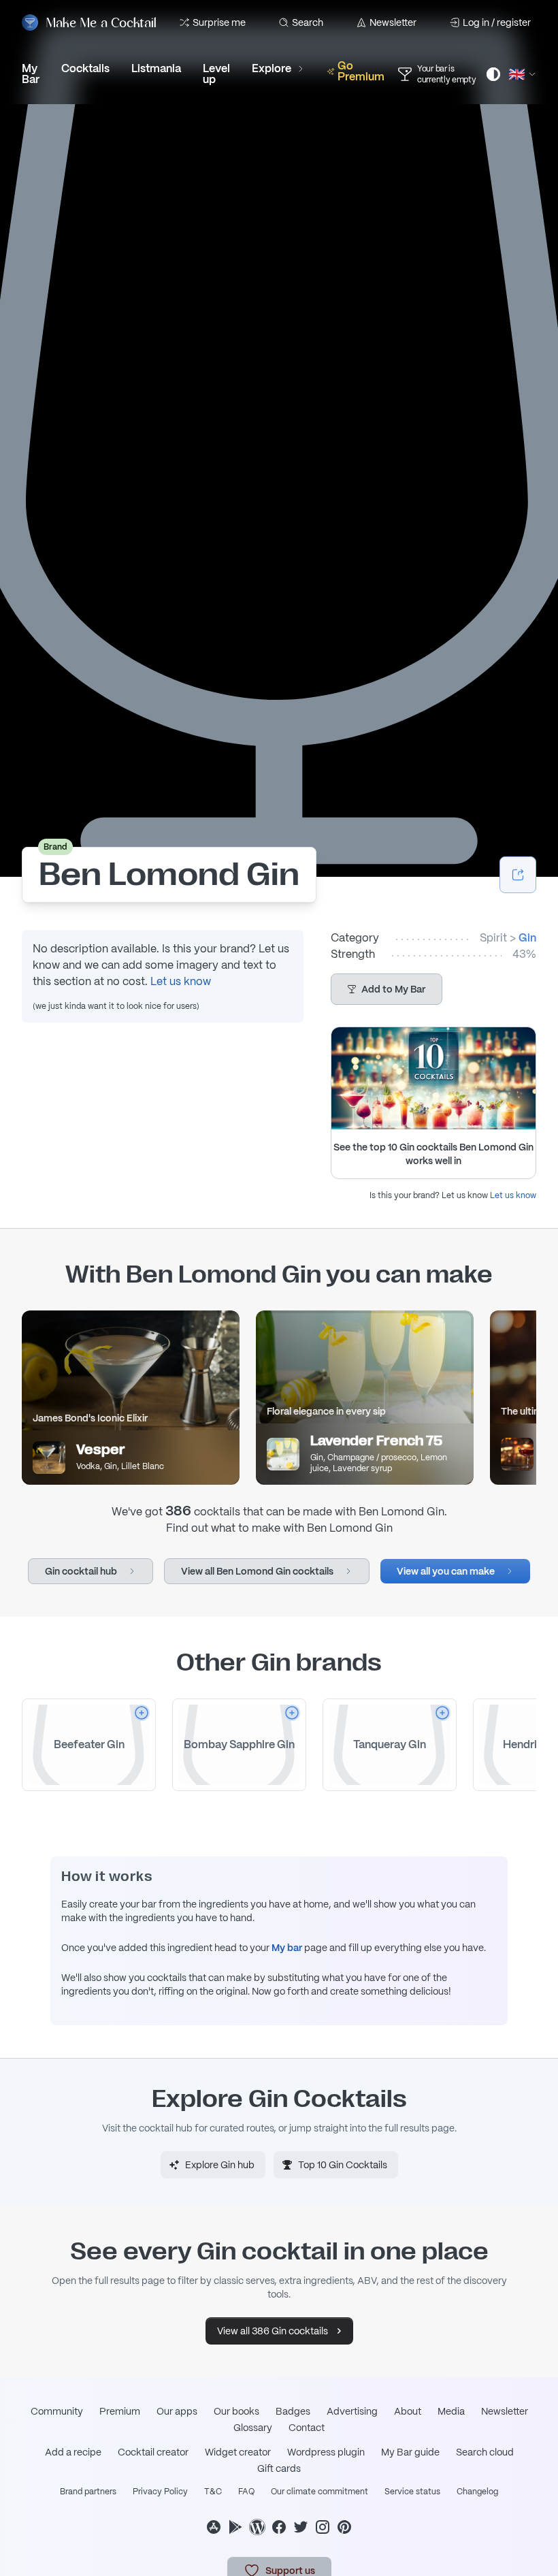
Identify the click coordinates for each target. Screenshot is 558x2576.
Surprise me (219, 22)
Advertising (352, 2411)
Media (451, 2411)
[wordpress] (257, 2527)
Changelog (477, 2492)
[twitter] (301, 2527)
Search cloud (485, 2452)
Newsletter (393, 22)
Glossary (253, 2428)
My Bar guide (410, 2452)
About (408, 2411)
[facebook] (279, 2527)
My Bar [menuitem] (31, 74)
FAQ (246, 2492)
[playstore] (235, 2527)
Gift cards (279, 2468)
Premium (120, 2411)
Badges (293, 2411)
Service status (412, 2492)
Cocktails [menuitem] (85, 68)
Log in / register (497, 22)
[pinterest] (344, 2527)
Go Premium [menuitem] (361, 71)
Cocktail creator (153, 2452)
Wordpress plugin (326, 2452)
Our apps (177, 2411)
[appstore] (214, 2527)
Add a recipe (73, 2452)
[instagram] (323, 2527)
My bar (287, 1948)
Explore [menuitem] (272, 68)
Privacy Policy (160, 2492)
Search (308, 22)
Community (57, 2411)
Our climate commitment (319, 2492)
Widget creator (238, 2452)
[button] (387, 989)
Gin (527, 938)
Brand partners (88, 2492)
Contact (307, 2428)
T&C (213, 2492)
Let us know (181, 981)
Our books (236, 2411)
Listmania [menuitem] (156, 68)
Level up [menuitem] (216, 74)
